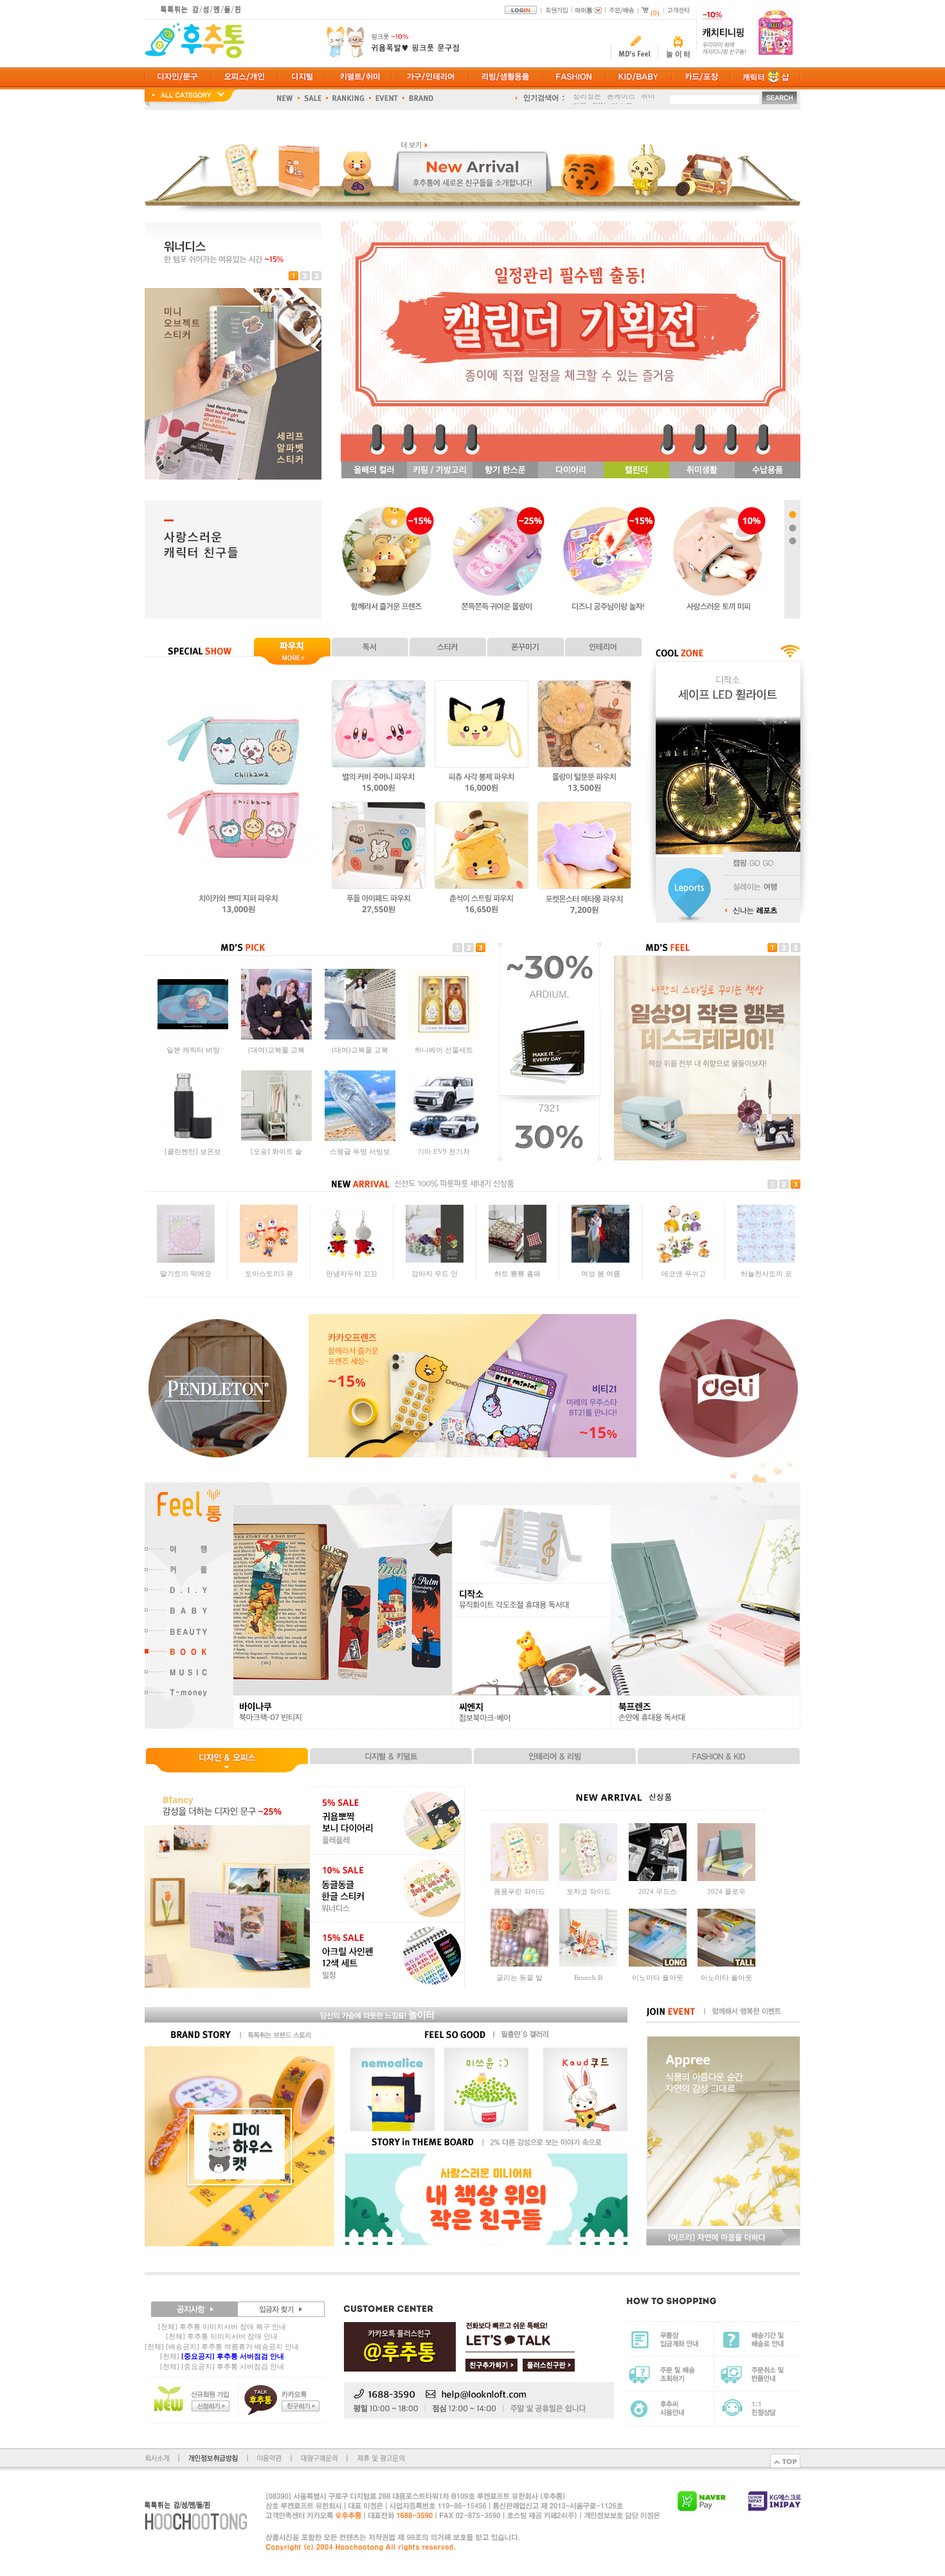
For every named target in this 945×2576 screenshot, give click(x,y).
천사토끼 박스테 (766, 1279)
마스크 (622, 98)
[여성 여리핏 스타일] (276, 1139)
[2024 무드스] (658, 1878)
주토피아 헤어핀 (600, 1279)
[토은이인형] (683, 1266)
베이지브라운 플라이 (444, 1050)
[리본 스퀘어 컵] (517, 1266)
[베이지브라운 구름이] (360, 1037)
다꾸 (580, 98)
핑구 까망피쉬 (352, 1279)
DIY (599, 98)
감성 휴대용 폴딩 (360, 1151)
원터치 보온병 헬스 (444, 1151)
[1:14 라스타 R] (276, 1037)
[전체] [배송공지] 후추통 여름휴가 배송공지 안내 (222, 2346)
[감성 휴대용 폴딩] (360, 1139)
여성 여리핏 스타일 (276, 1151)
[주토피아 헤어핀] (600, 1266)
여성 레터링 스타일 (193, 1151)
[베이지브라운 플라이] (444, 1037)
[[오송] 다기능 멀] (193, 1037)
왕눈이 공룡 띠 (269, 1279)
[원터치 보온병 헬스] (444, 1139)
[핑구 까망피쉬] (352, 1266)
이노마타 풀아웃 (658, 1977)
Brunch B (588, 1977)
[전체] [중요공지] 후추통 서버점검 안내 (222, 2366)
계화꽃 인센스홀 (435, 1279)
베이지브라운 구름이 (360, 1050)
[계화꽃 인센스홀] (435, 1266)
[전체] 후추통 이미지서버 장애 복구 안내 (222, 2327)
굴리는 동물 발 (519, 1977)
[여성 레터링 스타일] (193, 1139)
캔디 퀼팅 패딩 (186, 1279)
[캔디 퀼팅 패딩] (186, 1266)
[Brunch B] (588, 1964)
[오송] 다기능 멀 (193, 1050)
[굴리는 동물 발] (519, 1964)
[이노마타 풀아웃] (658, 1964)
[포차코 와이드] (588, 1878)
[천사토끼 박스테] (766, 1266)
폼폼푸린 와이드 (519, 1891)
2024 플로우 (726, 1891)
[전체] (222, 2356)
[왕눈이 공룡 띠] (269, 1266)
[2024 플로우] (726, 1878)
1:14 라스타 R (277, 1050)
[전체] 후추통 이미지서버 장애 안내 (222, 2336)
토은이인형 (684, 1279)
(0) (655, 13)
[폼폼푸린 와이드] (519, 1878)
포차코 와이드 (589, 1891)
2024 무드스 (658, 1891)
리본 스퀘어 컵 (517, 1279)
